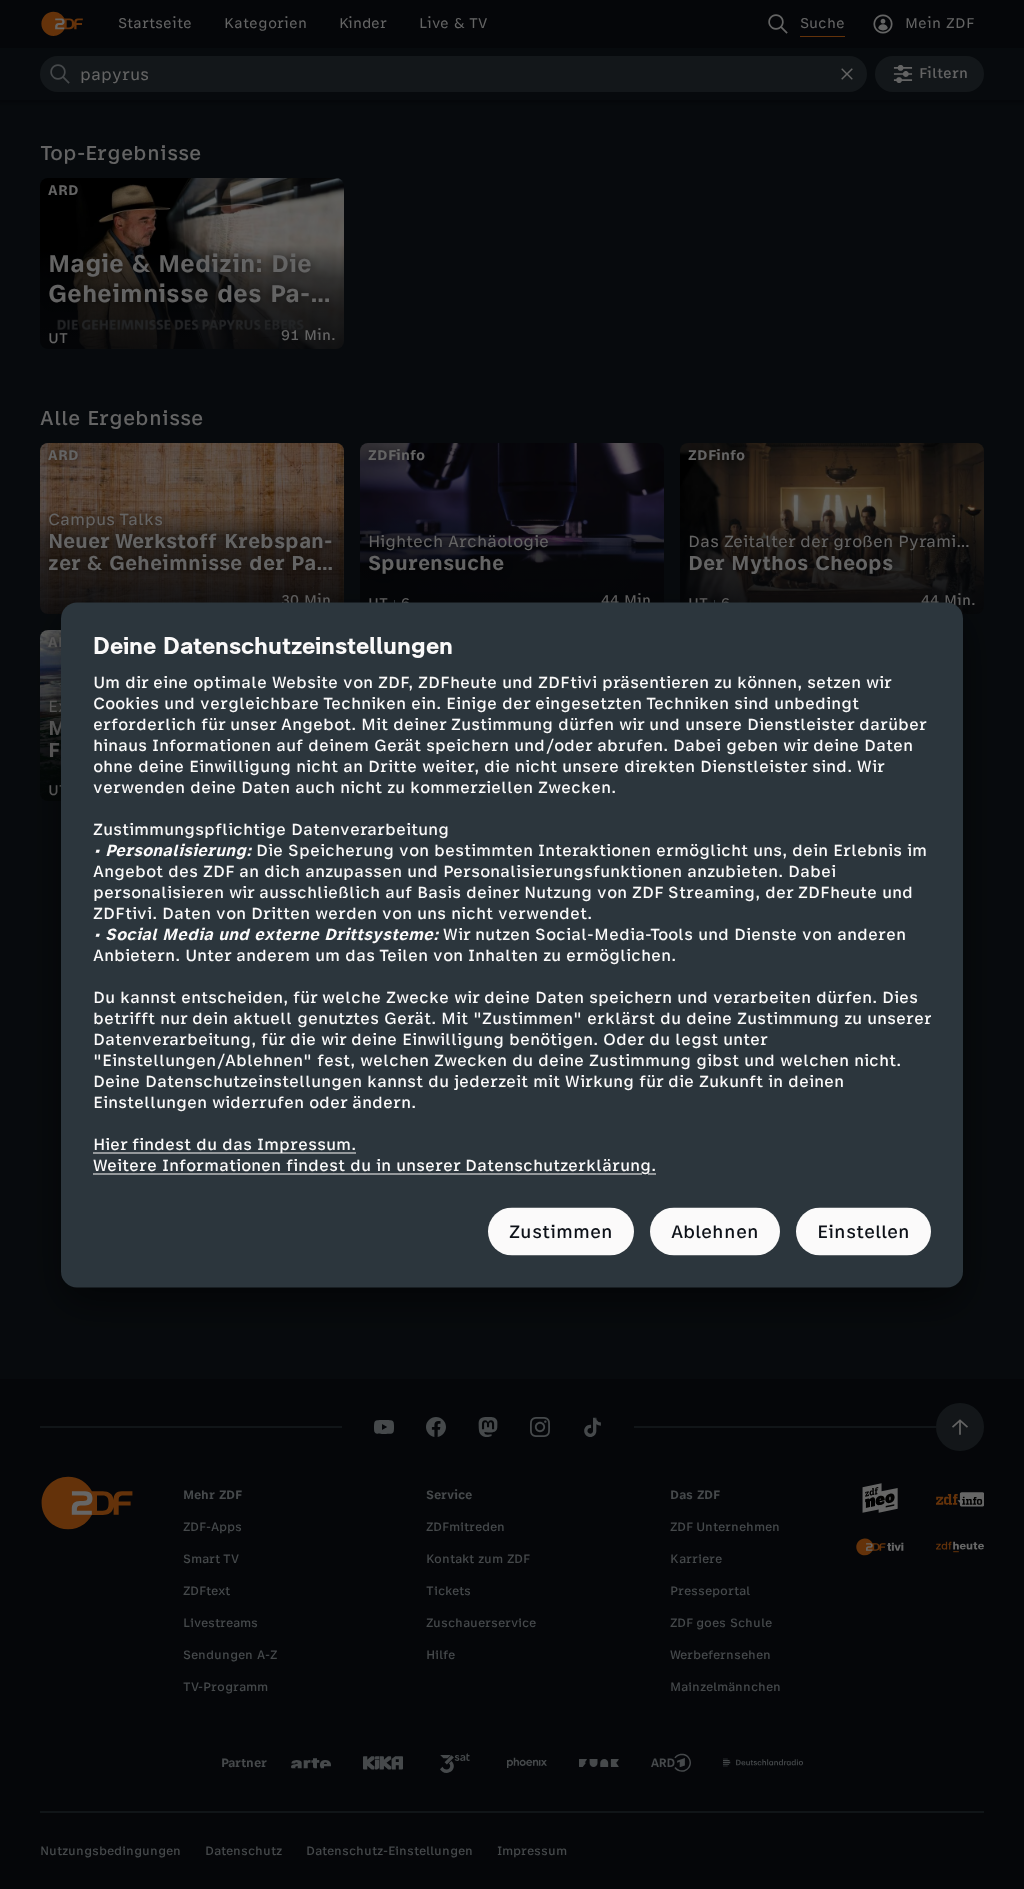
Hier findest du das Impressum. (224, 1143)
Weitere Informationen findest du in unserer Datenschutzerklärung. (374, 1164)
